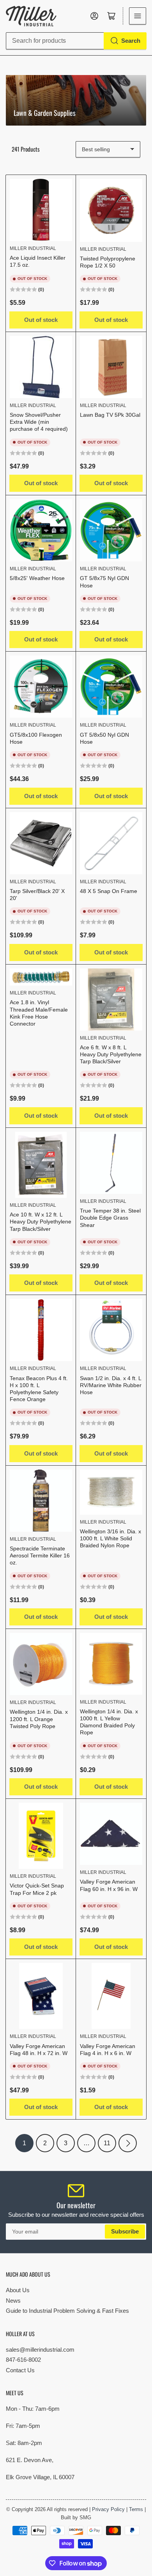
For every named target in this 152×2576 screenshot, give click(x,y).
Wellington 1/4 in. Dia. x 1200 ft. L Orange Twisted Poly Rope (39, 1719)
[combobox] (76, 41)
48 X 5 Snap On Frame (109, 891)
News (13, 2301)
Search (131, 41)
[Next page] (128, 2143)
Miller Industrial (33, 248)
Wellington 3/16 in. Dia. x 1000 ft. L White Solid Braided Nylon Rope (110, 1538)
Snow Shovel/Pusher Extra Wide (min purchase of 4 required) (39, 422)
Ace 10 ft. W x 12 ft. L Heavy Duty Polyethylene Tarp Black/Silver (41, 1222)
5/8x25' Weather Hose (37, 578)
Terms (136, 2509)
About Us (18, 2290)
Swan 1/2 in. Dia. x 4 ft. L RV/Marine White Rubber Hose (111, 1385)
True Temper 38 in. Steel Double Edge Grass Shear (110, 1218)
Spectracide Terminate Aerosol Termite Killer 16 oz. (40, 1555)
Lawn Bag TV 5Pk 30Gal (110, 415)
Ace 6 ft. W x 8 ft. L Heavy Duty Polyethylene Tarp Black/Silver (111, 1054)
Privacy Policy (108, 2509)
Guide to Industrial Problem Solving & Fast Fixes (67, 2311)
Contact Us (20, 2370)
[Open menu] (138, 16)
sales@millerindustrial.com (40, 2350)
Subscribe (125, 2231)
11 (107, 2143)
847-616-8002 (23, 2360)
